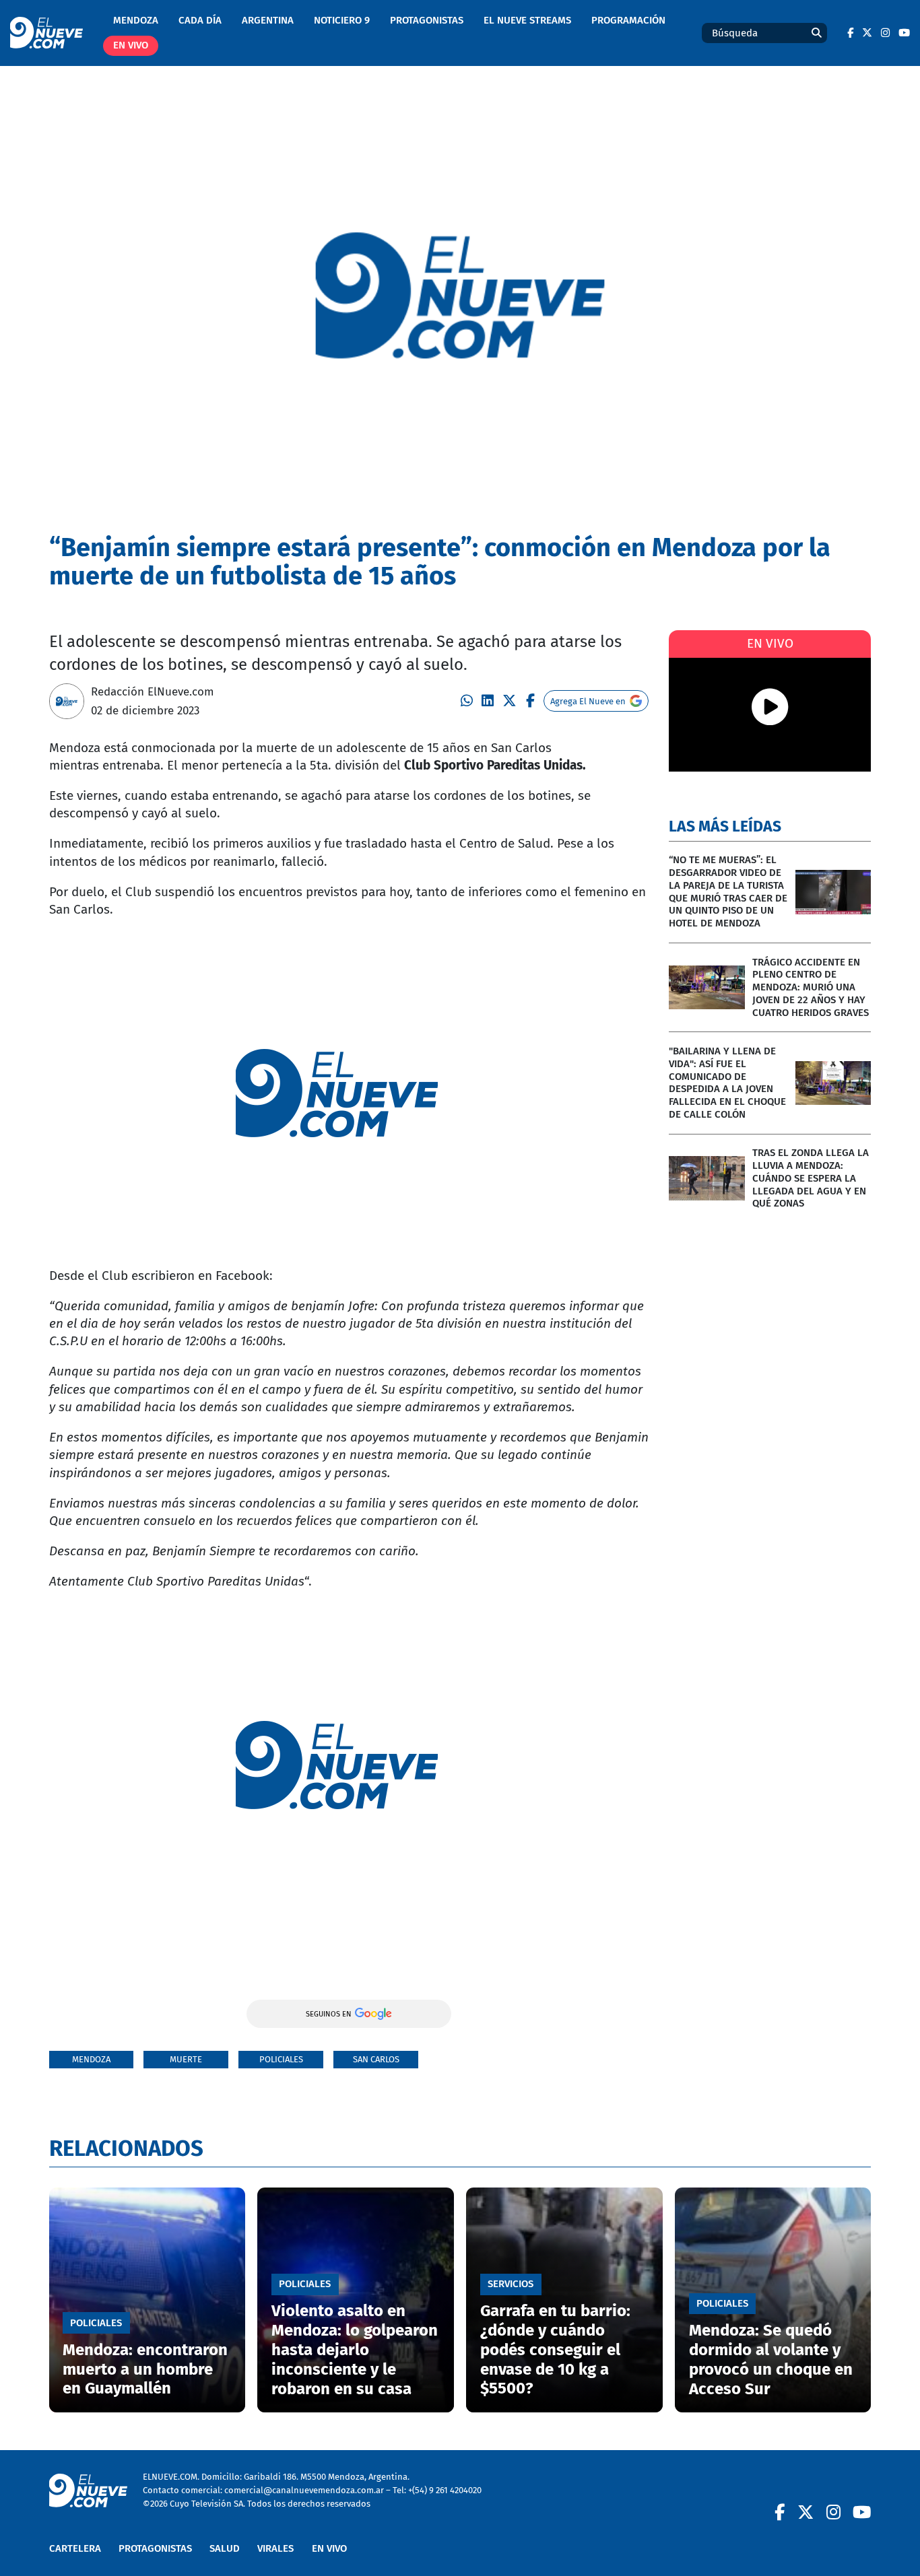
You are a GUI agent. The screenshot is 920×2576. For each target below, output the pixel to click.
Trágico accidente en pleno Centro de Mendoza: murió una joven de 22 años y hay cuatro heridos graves (811, 987)
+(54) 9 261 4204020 (445, 2490)
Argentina (268, 20)
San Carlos (376, 2059)
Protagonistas (427, 20)
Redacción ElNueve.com (153, 691)
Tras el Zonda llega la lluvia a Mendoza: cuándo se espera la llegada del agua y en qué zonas (811, 1178)
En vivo (131, 45)
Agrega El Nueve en (588, 701)
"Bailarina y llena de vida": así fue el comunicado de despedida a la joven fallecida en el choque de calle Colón (727, 1083)
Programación (628, 20)
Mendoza (136, 20)
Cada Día (200, 20)
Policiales (281, 2059)
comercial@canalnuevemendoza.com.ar (304, 2490)
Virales (275, 2548)
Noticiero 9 (342, 20)
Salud (225, 2548)
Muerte (186, 2059)
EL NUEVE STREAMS (527, 20)
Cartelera (75, 2548)
